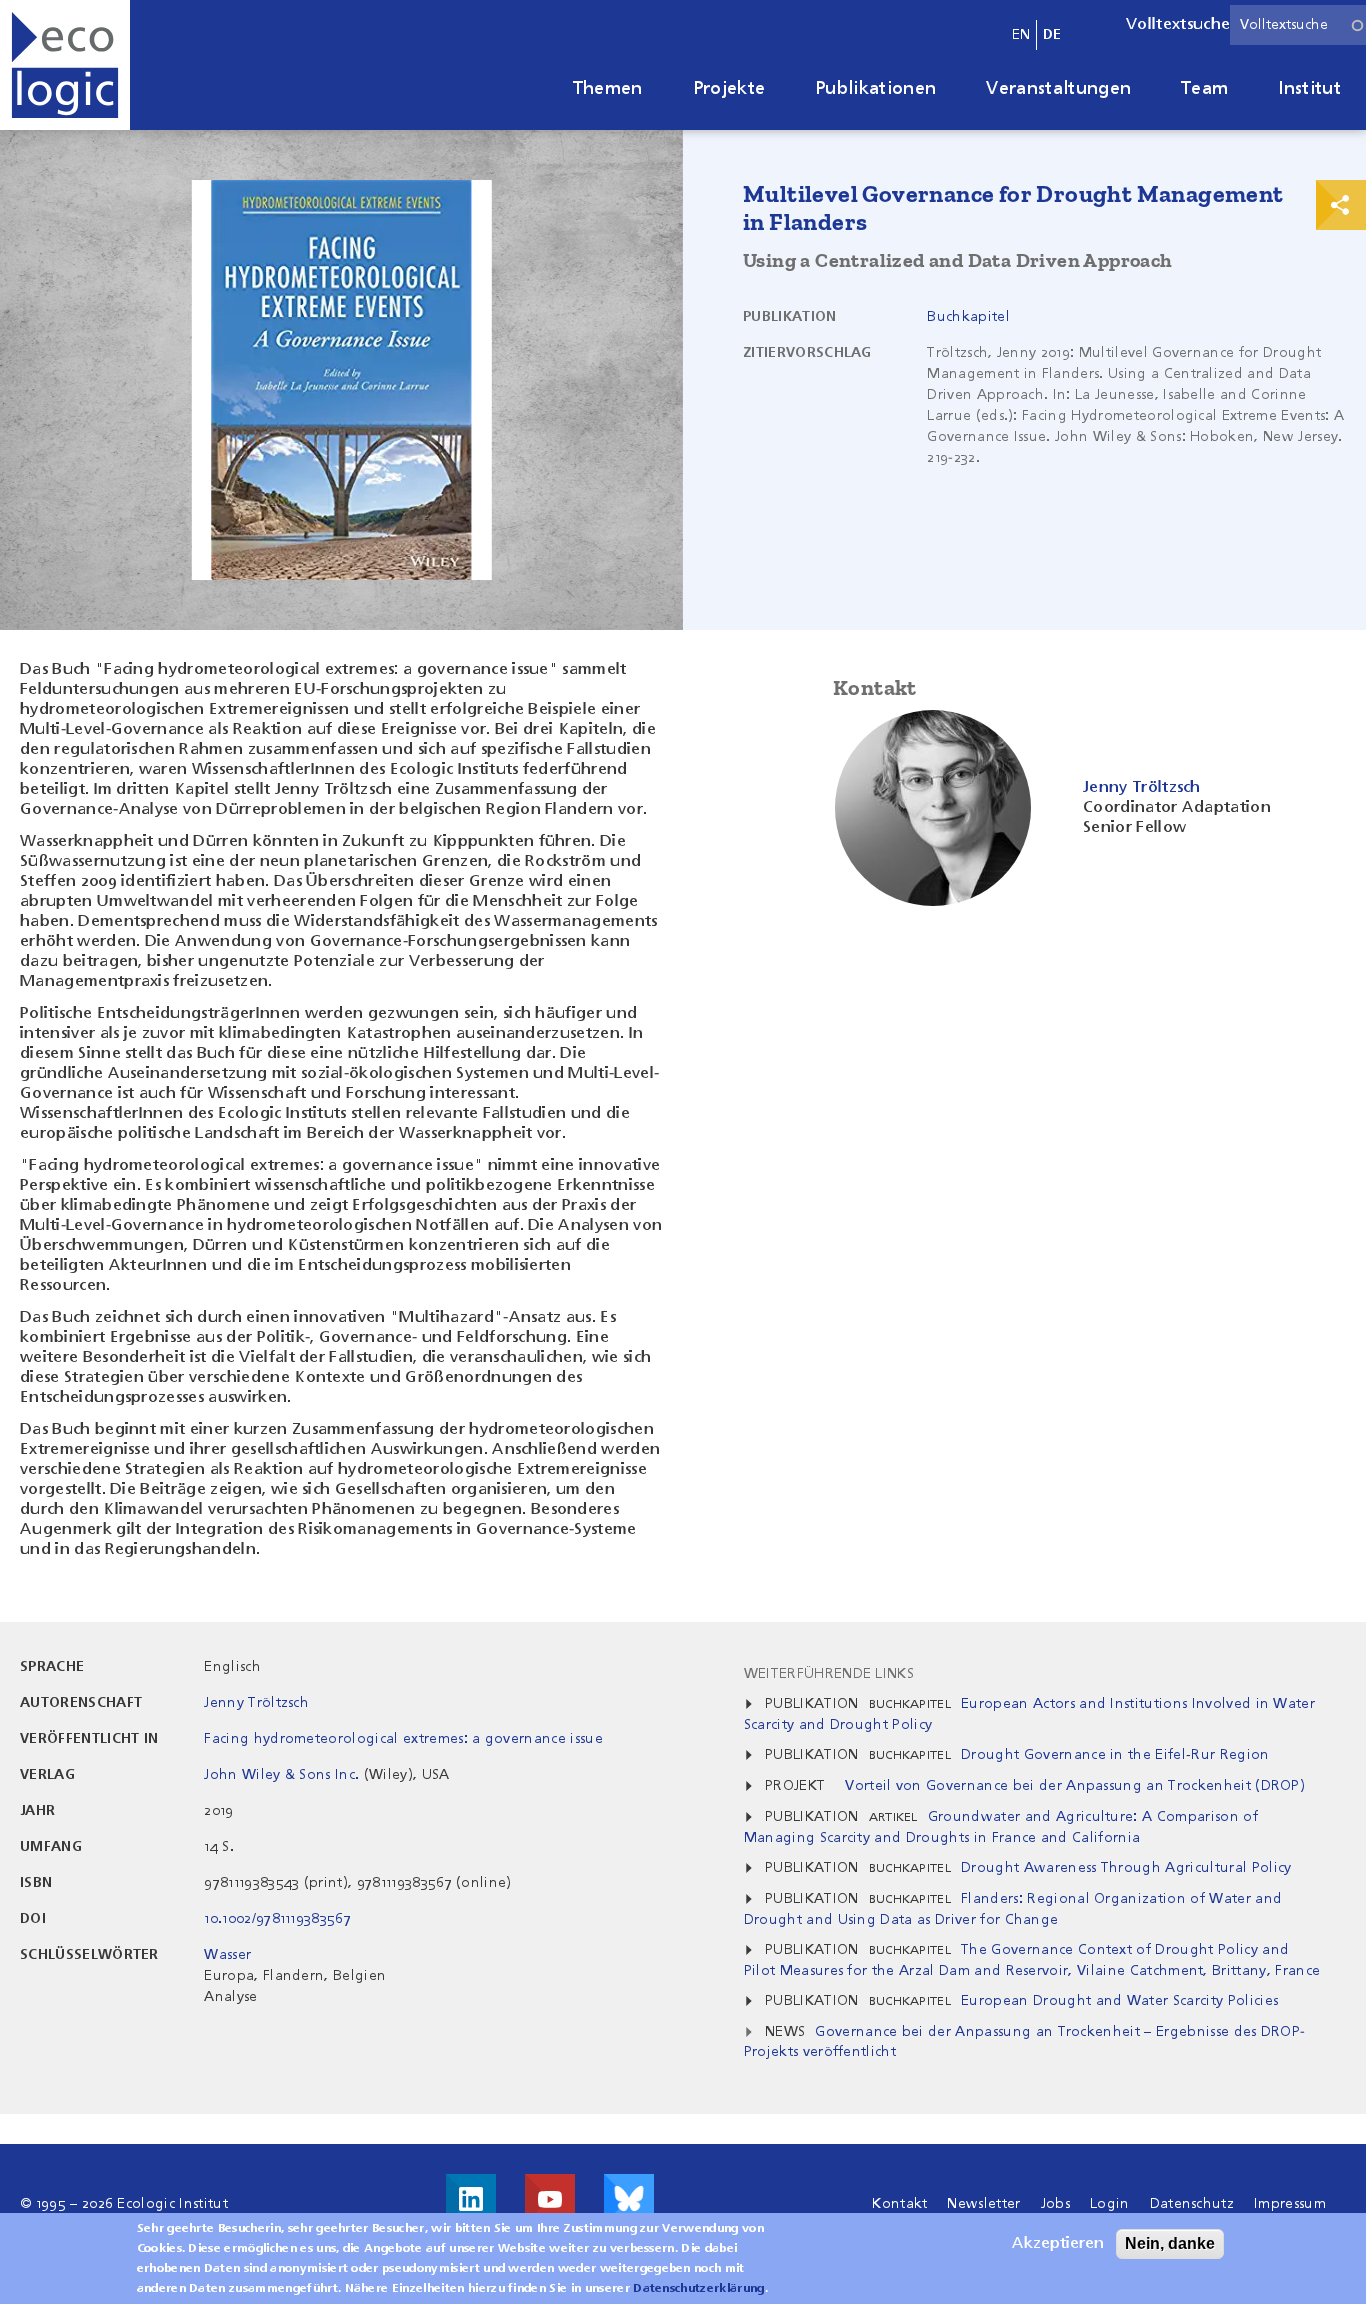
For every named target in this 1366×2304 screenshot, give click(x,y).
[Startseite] (65, 65)
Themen (608, 89)
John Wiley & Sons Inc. (281, 1775)
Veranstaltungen (1058, 89)
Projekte (729, 89)
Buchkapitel (968, 317)
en (1021, 35)
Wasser (227, 1955)
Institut (1309, 89)
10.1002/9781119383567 (277, 1919)
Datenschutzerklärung (698, 2289)
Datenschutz (1192, 2204)
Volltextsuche (1178, 25)
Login (1110, 2204)
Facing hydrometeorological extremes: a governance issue (403, 1739)
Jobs (1055, 2204)
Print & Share (1341, 205)
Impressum (1290, 2204)
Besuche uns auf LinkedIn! (471, 2199)
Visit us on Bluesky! (629, 2199)
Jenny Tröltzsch (256, 1703)
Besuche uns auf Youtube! (550, 2199)
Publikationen (875, 89)
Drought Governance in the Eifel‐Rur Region (1115, 1755)
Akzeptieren (1058, 2244)
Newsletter (983, 2204)
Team (1204, 89)
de (1052, 35)
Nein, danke (1170, 2243)
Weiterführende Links (829, 1674)
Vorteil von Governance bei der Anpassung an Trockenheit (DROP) (1075, 1786)
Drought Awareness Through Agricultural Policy (1126, 1868)
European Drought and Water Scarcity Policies (1119, 2001)
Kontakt (899, 2204)
